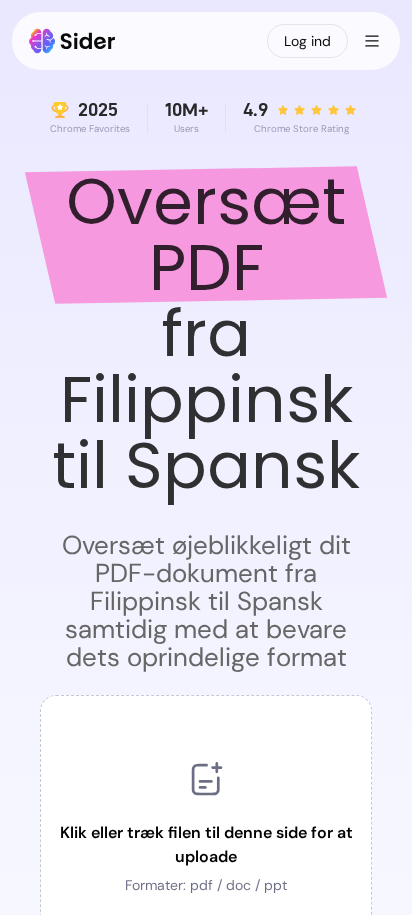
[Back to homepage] (72, 41)
